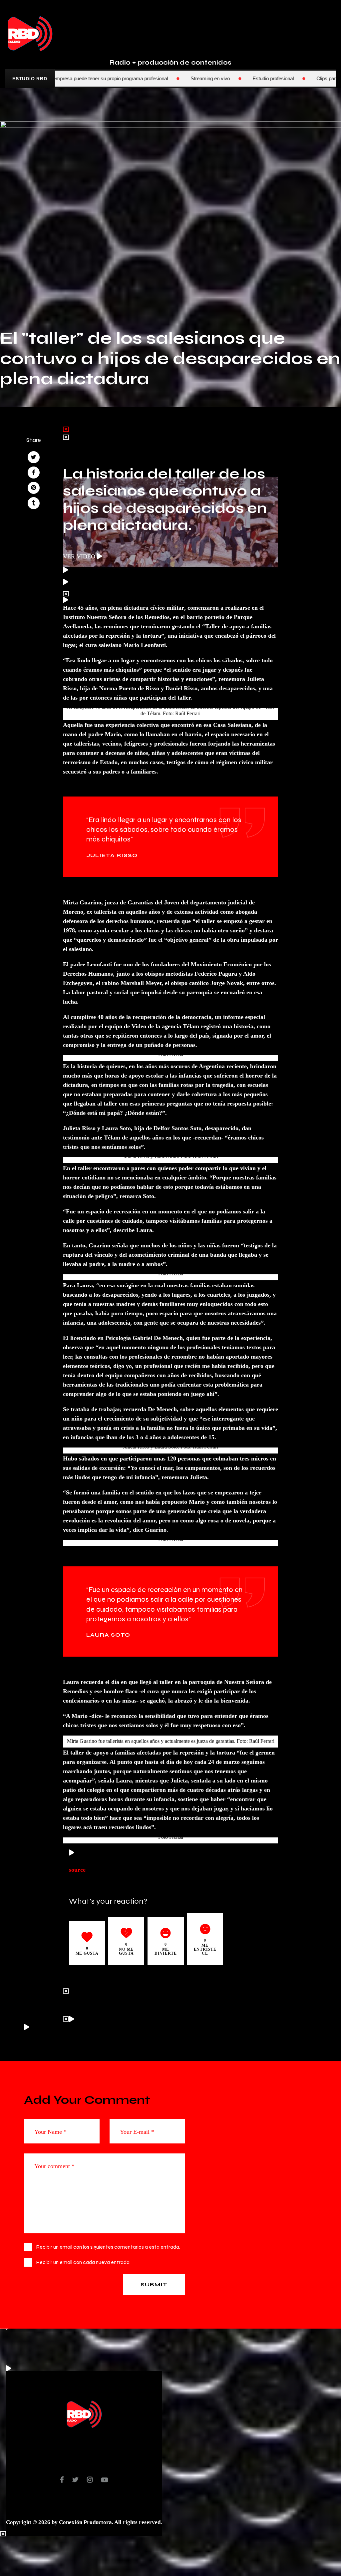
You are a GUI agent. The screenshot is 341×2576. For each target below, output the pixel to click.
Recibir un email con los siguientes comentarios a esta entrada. (108, 2247)
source (77, 1869)
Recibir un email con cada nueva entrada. (83, 2262)
